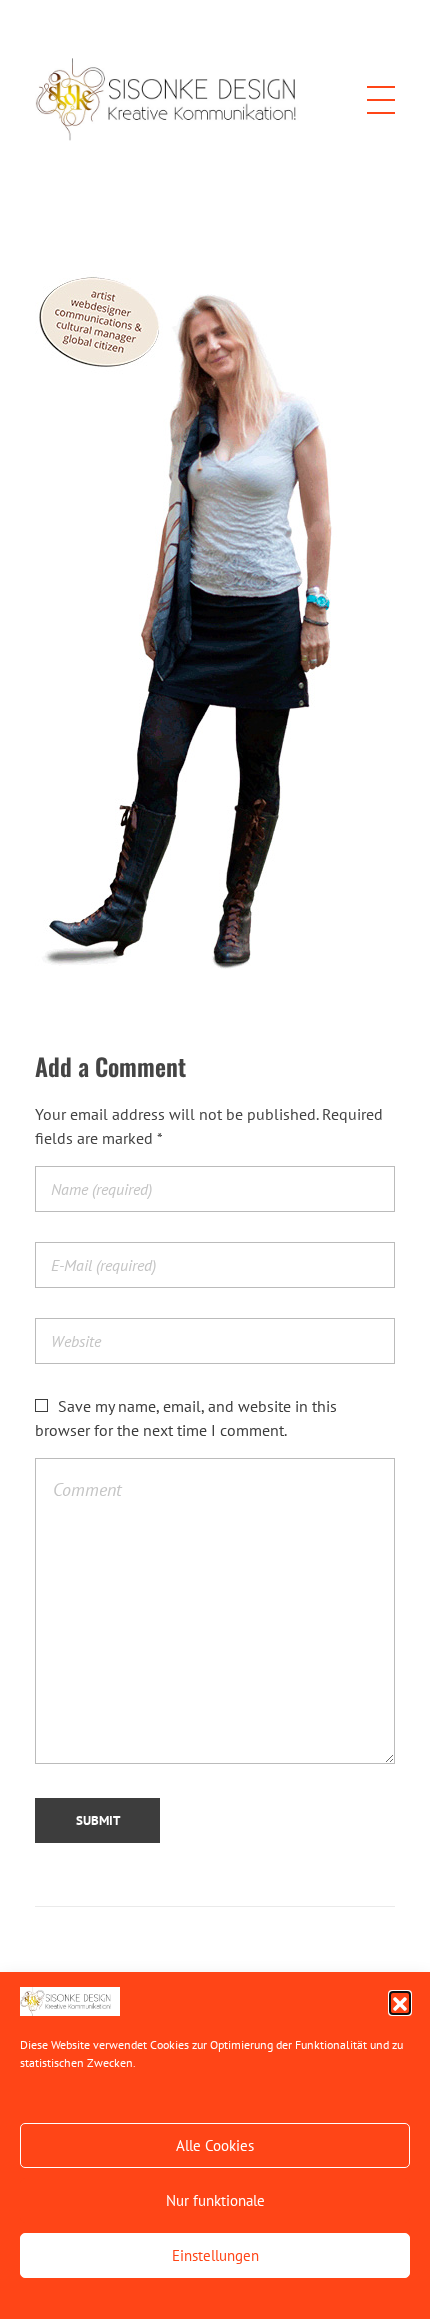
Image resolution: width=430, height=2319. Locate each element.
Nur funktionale (215, 2200)
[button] (400, 2002)
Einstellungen (215, 2255)
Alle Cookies (215, 2145)
